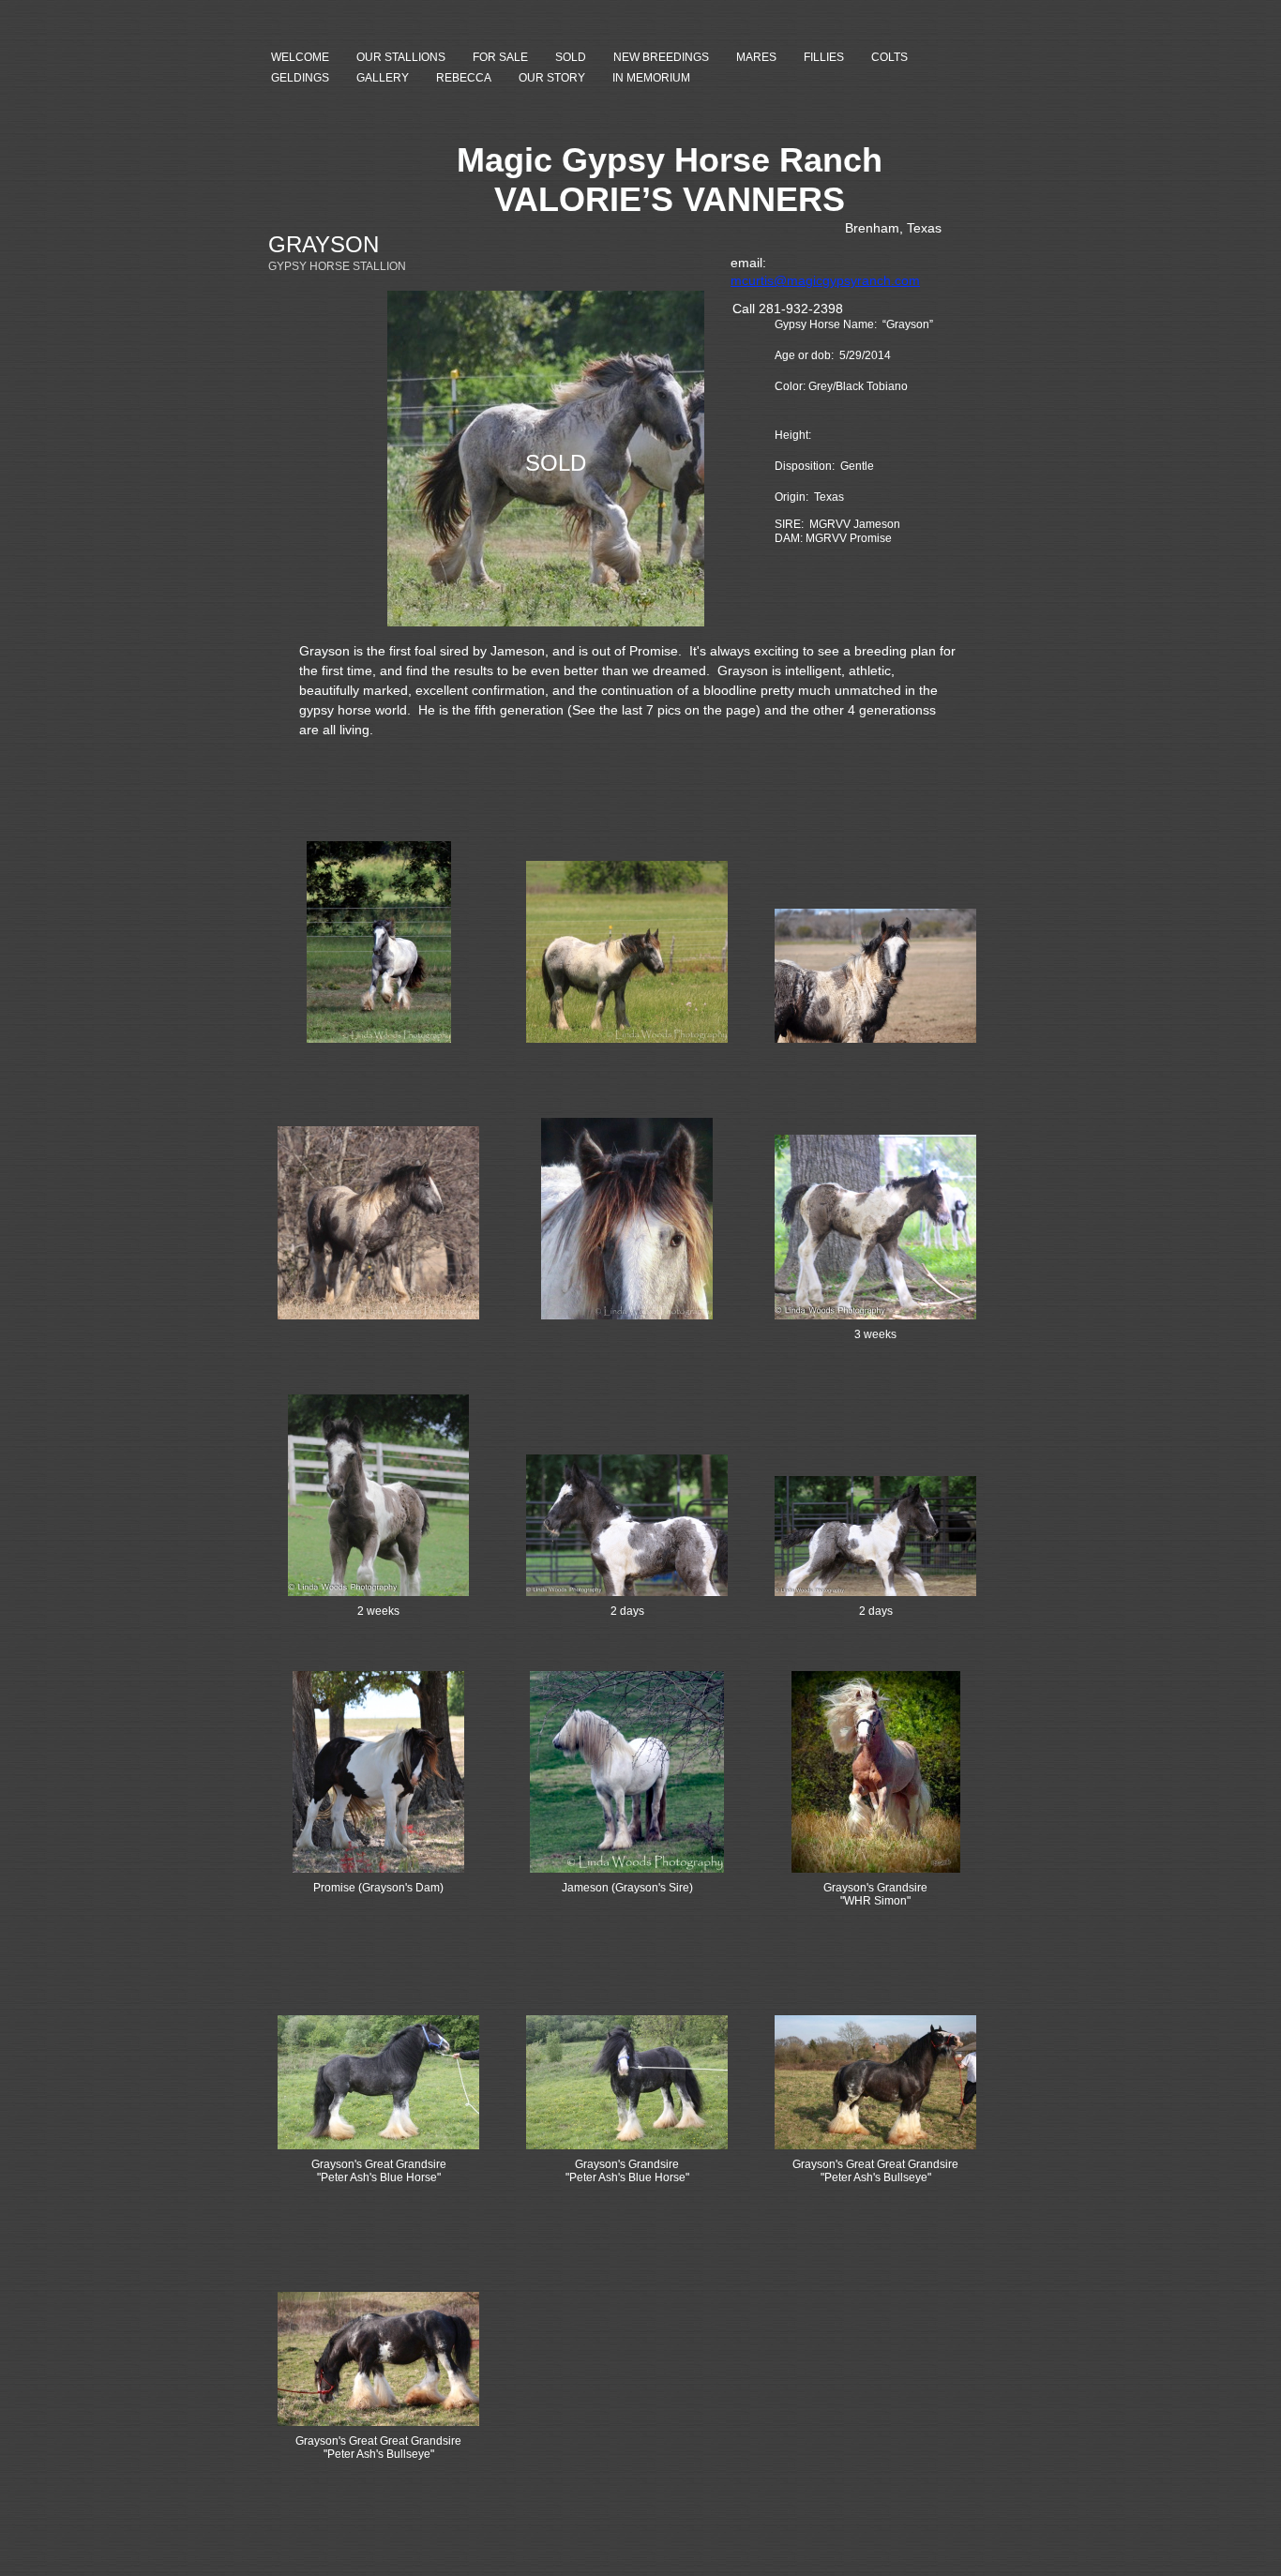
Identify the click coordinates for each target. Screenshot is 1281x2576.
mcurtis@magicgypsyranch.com (825, 280)
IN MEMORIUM (651, 78)
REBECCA (464, 78)
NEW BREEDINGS (661, 57)
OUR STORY (552, 78)
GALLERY (383, 78)
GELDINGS (300, 78)
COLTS (889, 57)
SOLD (571, 57)
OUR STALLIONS (401, 57)
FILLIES (824, 57)
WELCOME (300, 57)
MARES (756, 57)
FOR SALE (500, 57)
